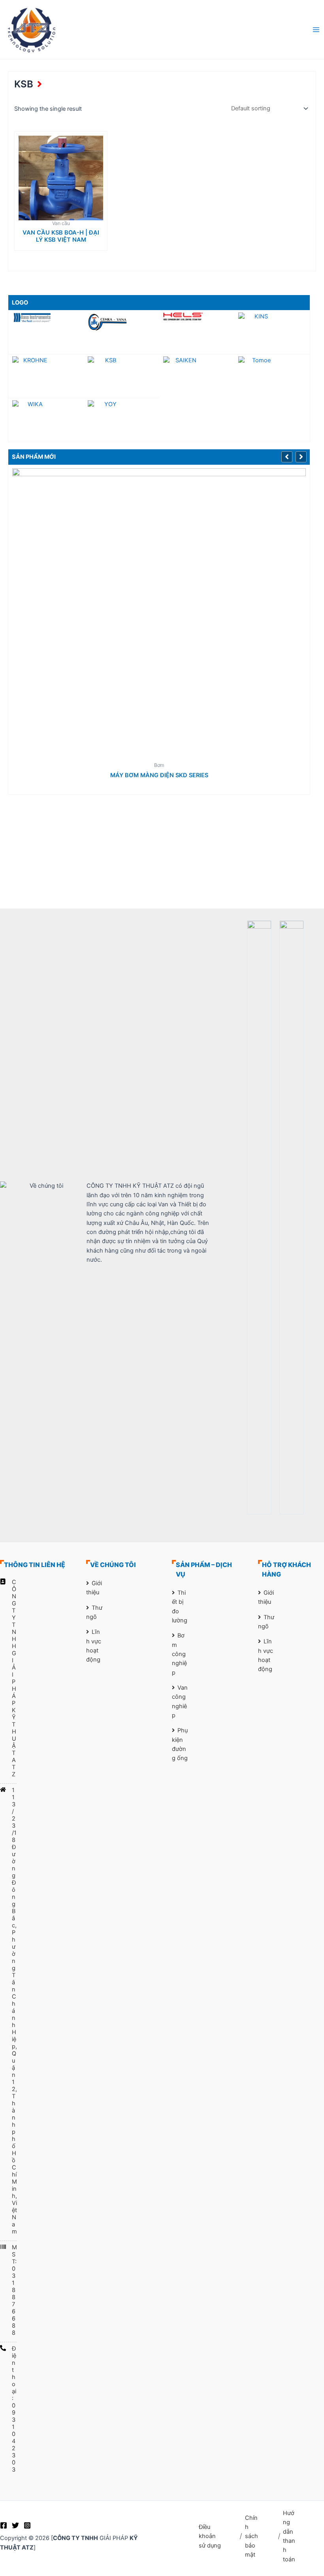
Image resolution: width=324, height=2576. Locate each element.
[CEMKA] (121, 322)
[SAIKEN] (197, 376)
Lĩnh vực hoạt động (94, 1646)
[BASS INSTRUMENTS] (46, 317)
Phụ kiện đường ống (180, 1744)
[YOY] (121, 420)
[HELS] (197, 316)
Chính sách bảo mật (251, 2536)
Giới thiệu (94, 1588)
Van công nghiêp (180, 1702)
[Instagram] (27, 2525)
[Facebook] (4, 2525)
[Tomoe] (272, 376)
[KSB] (121, 376)
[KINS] (272, 332)
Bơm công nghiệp (179, 1654)
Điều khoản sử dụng (210, 2536)
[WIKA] (46, 420)
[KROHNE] (46, 376)
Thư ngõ (94, 1612)
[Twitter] (15, 2525)
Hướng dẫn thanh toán (289, 2536)
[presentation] (288, 456)
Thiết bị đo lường (180, 1607)
